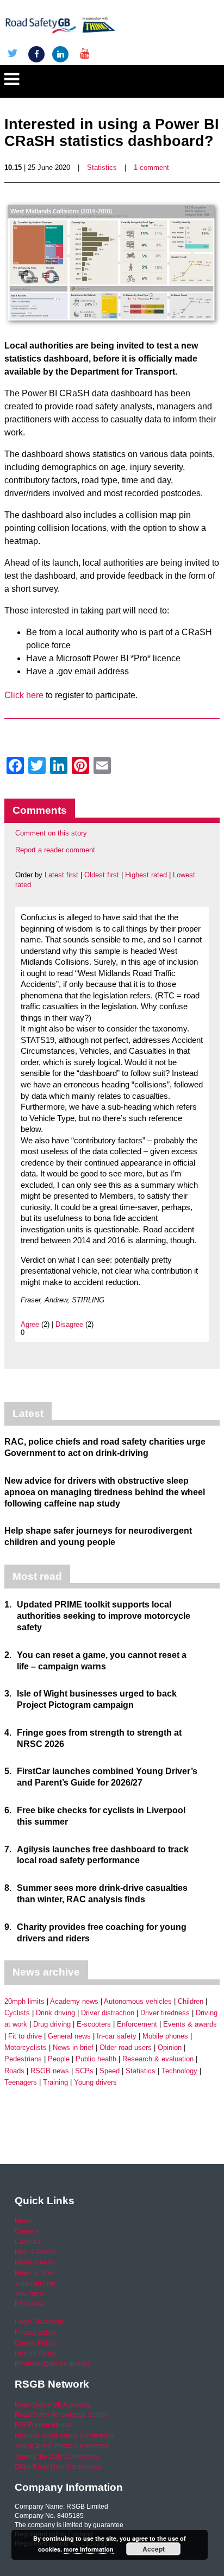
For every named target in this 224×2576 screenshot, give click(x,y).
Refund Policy (35, 2353)
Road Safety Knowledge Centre (61, 2415)
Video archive (35, 2283)
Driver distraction (108, 2013)
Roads (14, 2071)
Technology (179, 2071)
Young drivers (95, 2082)
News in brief (73, 2047)
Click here (24, 695)
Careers (27, 2231)
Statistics (102, 167)
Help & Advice (35, 2252)
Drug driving (52, 2024)
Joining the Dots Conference (57, 2457)
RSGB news (50, 2071)
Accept (154, 2549)
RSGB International (43, 2425)
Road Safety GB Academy (53, 2404)
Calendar (29, 2242)
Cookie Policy (35, 2343)
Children (191, 2001)
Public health (96, 2059)
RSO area (29, 2304)
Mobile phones (165, 2036)
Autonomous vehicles (138, 2001)
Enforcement (137, 2024)
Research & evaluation (158, 2059)
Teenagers (21, 2082)
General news (69, 2036)
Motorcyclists (26, 2047)
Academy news (74, 2001)
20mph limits (24, 2001)
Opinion (170, 2047)
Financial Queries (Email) (52, 2364)
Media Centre (35, 2262)
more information (89, 2549)
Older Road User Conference (58, 2467)
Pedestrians (23, 2059)
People (59, 2059)
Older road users (126, 2047)
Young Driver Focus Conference (62, 2446)
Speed (110, 2071)
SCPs (84, 2071)
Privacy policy (35, 2333)
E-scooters (94, 2024)
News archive (35, 2273)
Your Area (29, 2294)
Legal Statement (39, 2322)
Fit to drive (25, 2036)
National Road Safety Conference (64, 2435)
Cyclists (17, 2013)
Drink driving (55, 2013)
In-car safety (117, 2036)
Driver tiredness (165, 2013)
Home (24, 2221)
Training (55, 2082)
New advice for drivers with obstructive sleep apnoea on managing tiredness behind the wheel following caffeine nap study (105, 1492)
